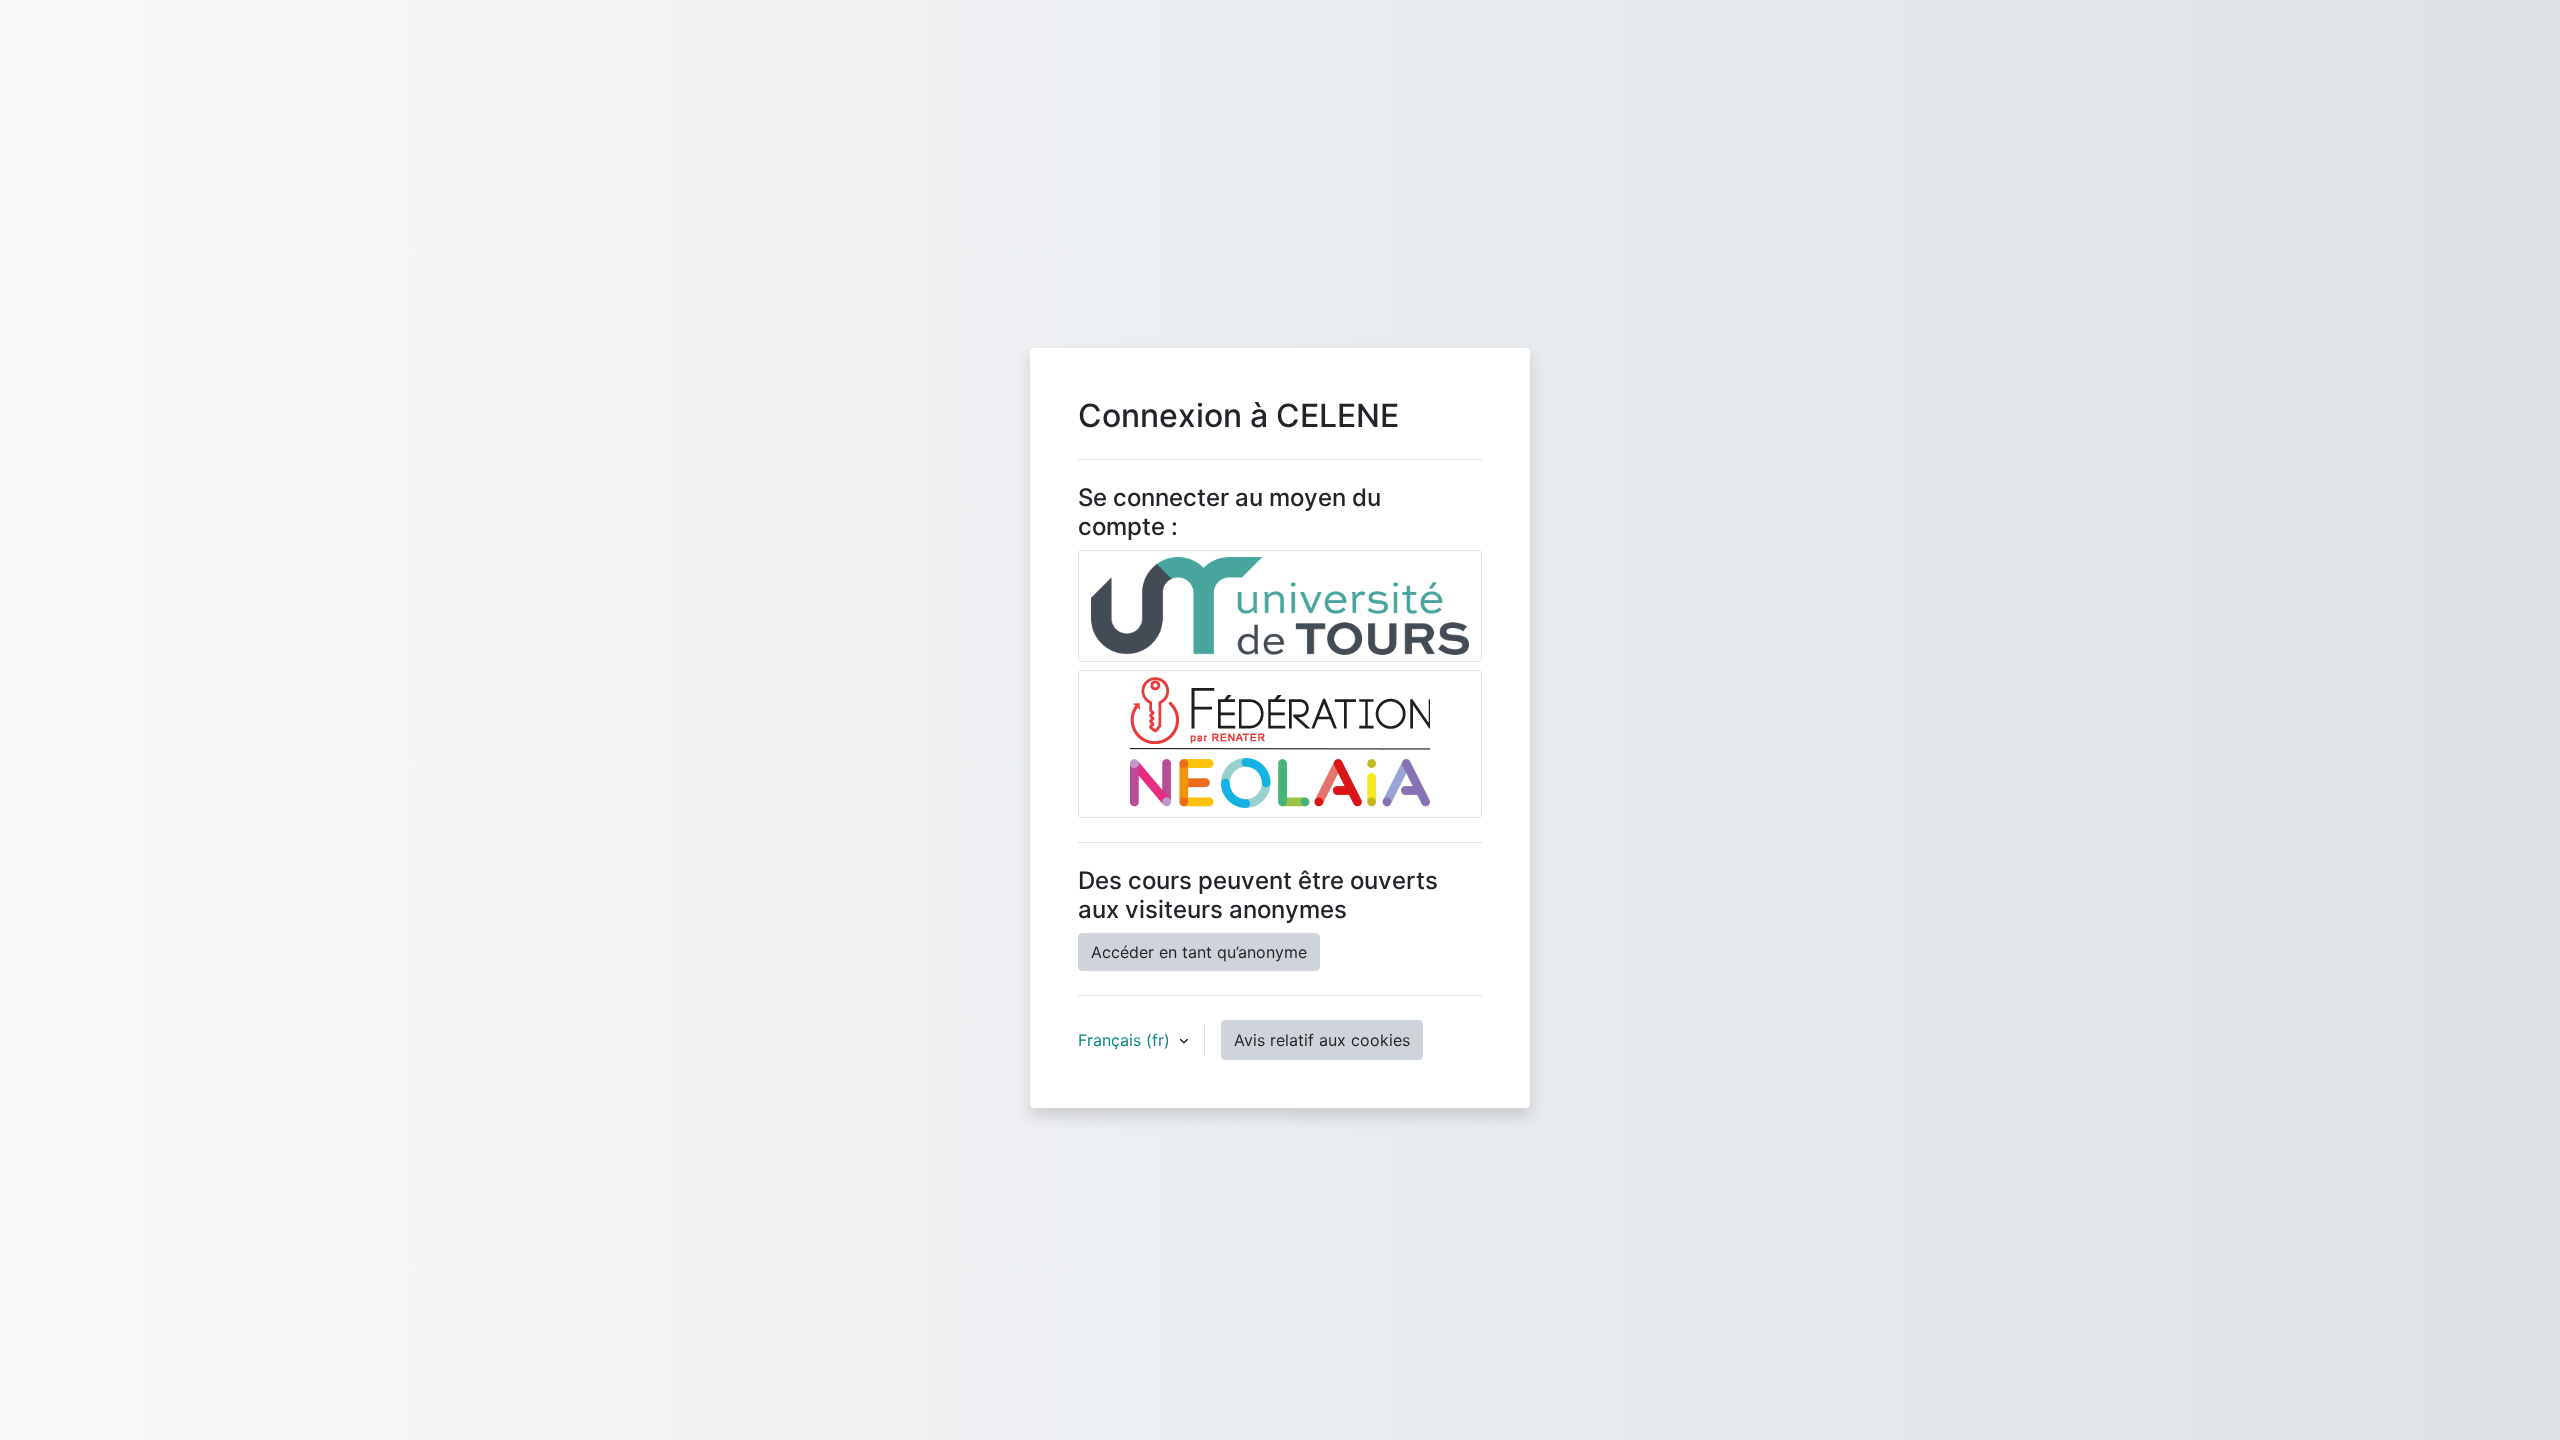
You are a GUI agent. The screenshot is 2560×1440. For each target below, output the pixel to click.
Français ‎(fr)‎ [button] (1126, 1040)
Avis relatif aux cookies (1322, 1040)
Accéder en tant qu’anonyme (1199, 952)
